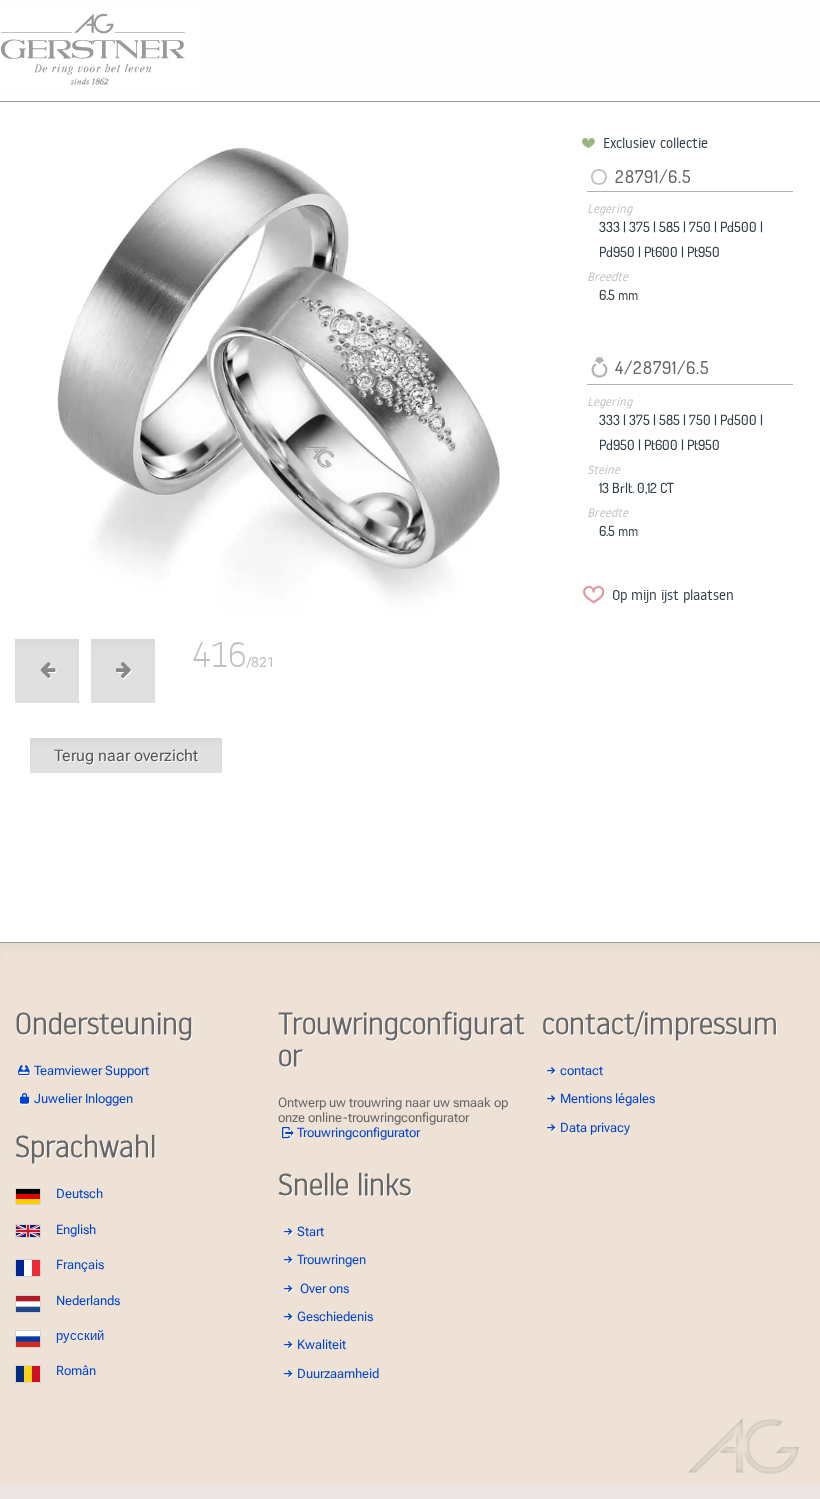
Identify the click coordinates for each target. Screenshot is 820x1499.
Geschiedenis (335, 1316)
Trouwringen (331, 1259)
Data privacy (595, 1127)
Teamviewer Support (91, 1070)
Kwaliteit (321, 1344)
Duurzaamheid (338, 1373)
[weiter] (295, 375)
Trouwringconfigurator (358, 1132)
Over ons (324, 1288)
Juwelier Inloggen (83, 1098)
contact (581, 1070)
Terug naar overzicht (126, 755)
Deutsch (79, 1193)
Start (310, 1231)
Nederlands (88, 1300)
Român (76, 1370)
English (76, 1229)
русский (80, 1335)
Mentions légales (607, 1098)
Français (80, 1264)
